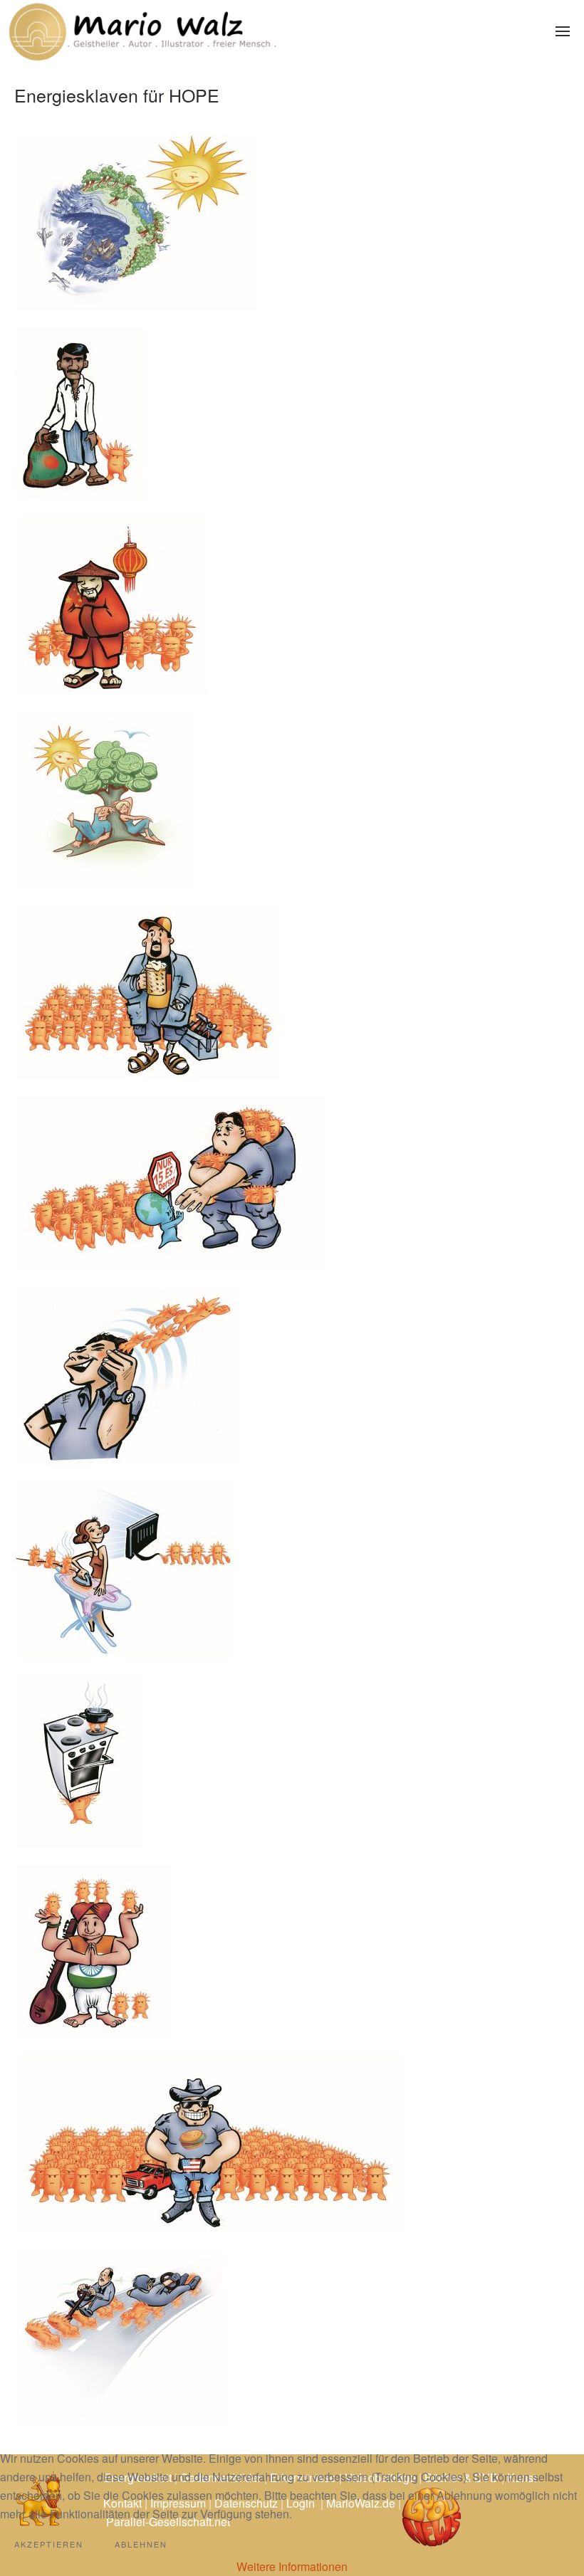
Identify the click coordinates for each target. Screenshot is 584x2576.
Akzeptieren (49, 2544)
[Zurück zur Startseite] (142, 31)
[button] (563, 31)
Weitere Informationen (292, 2566)
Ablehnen (141, 2544)
